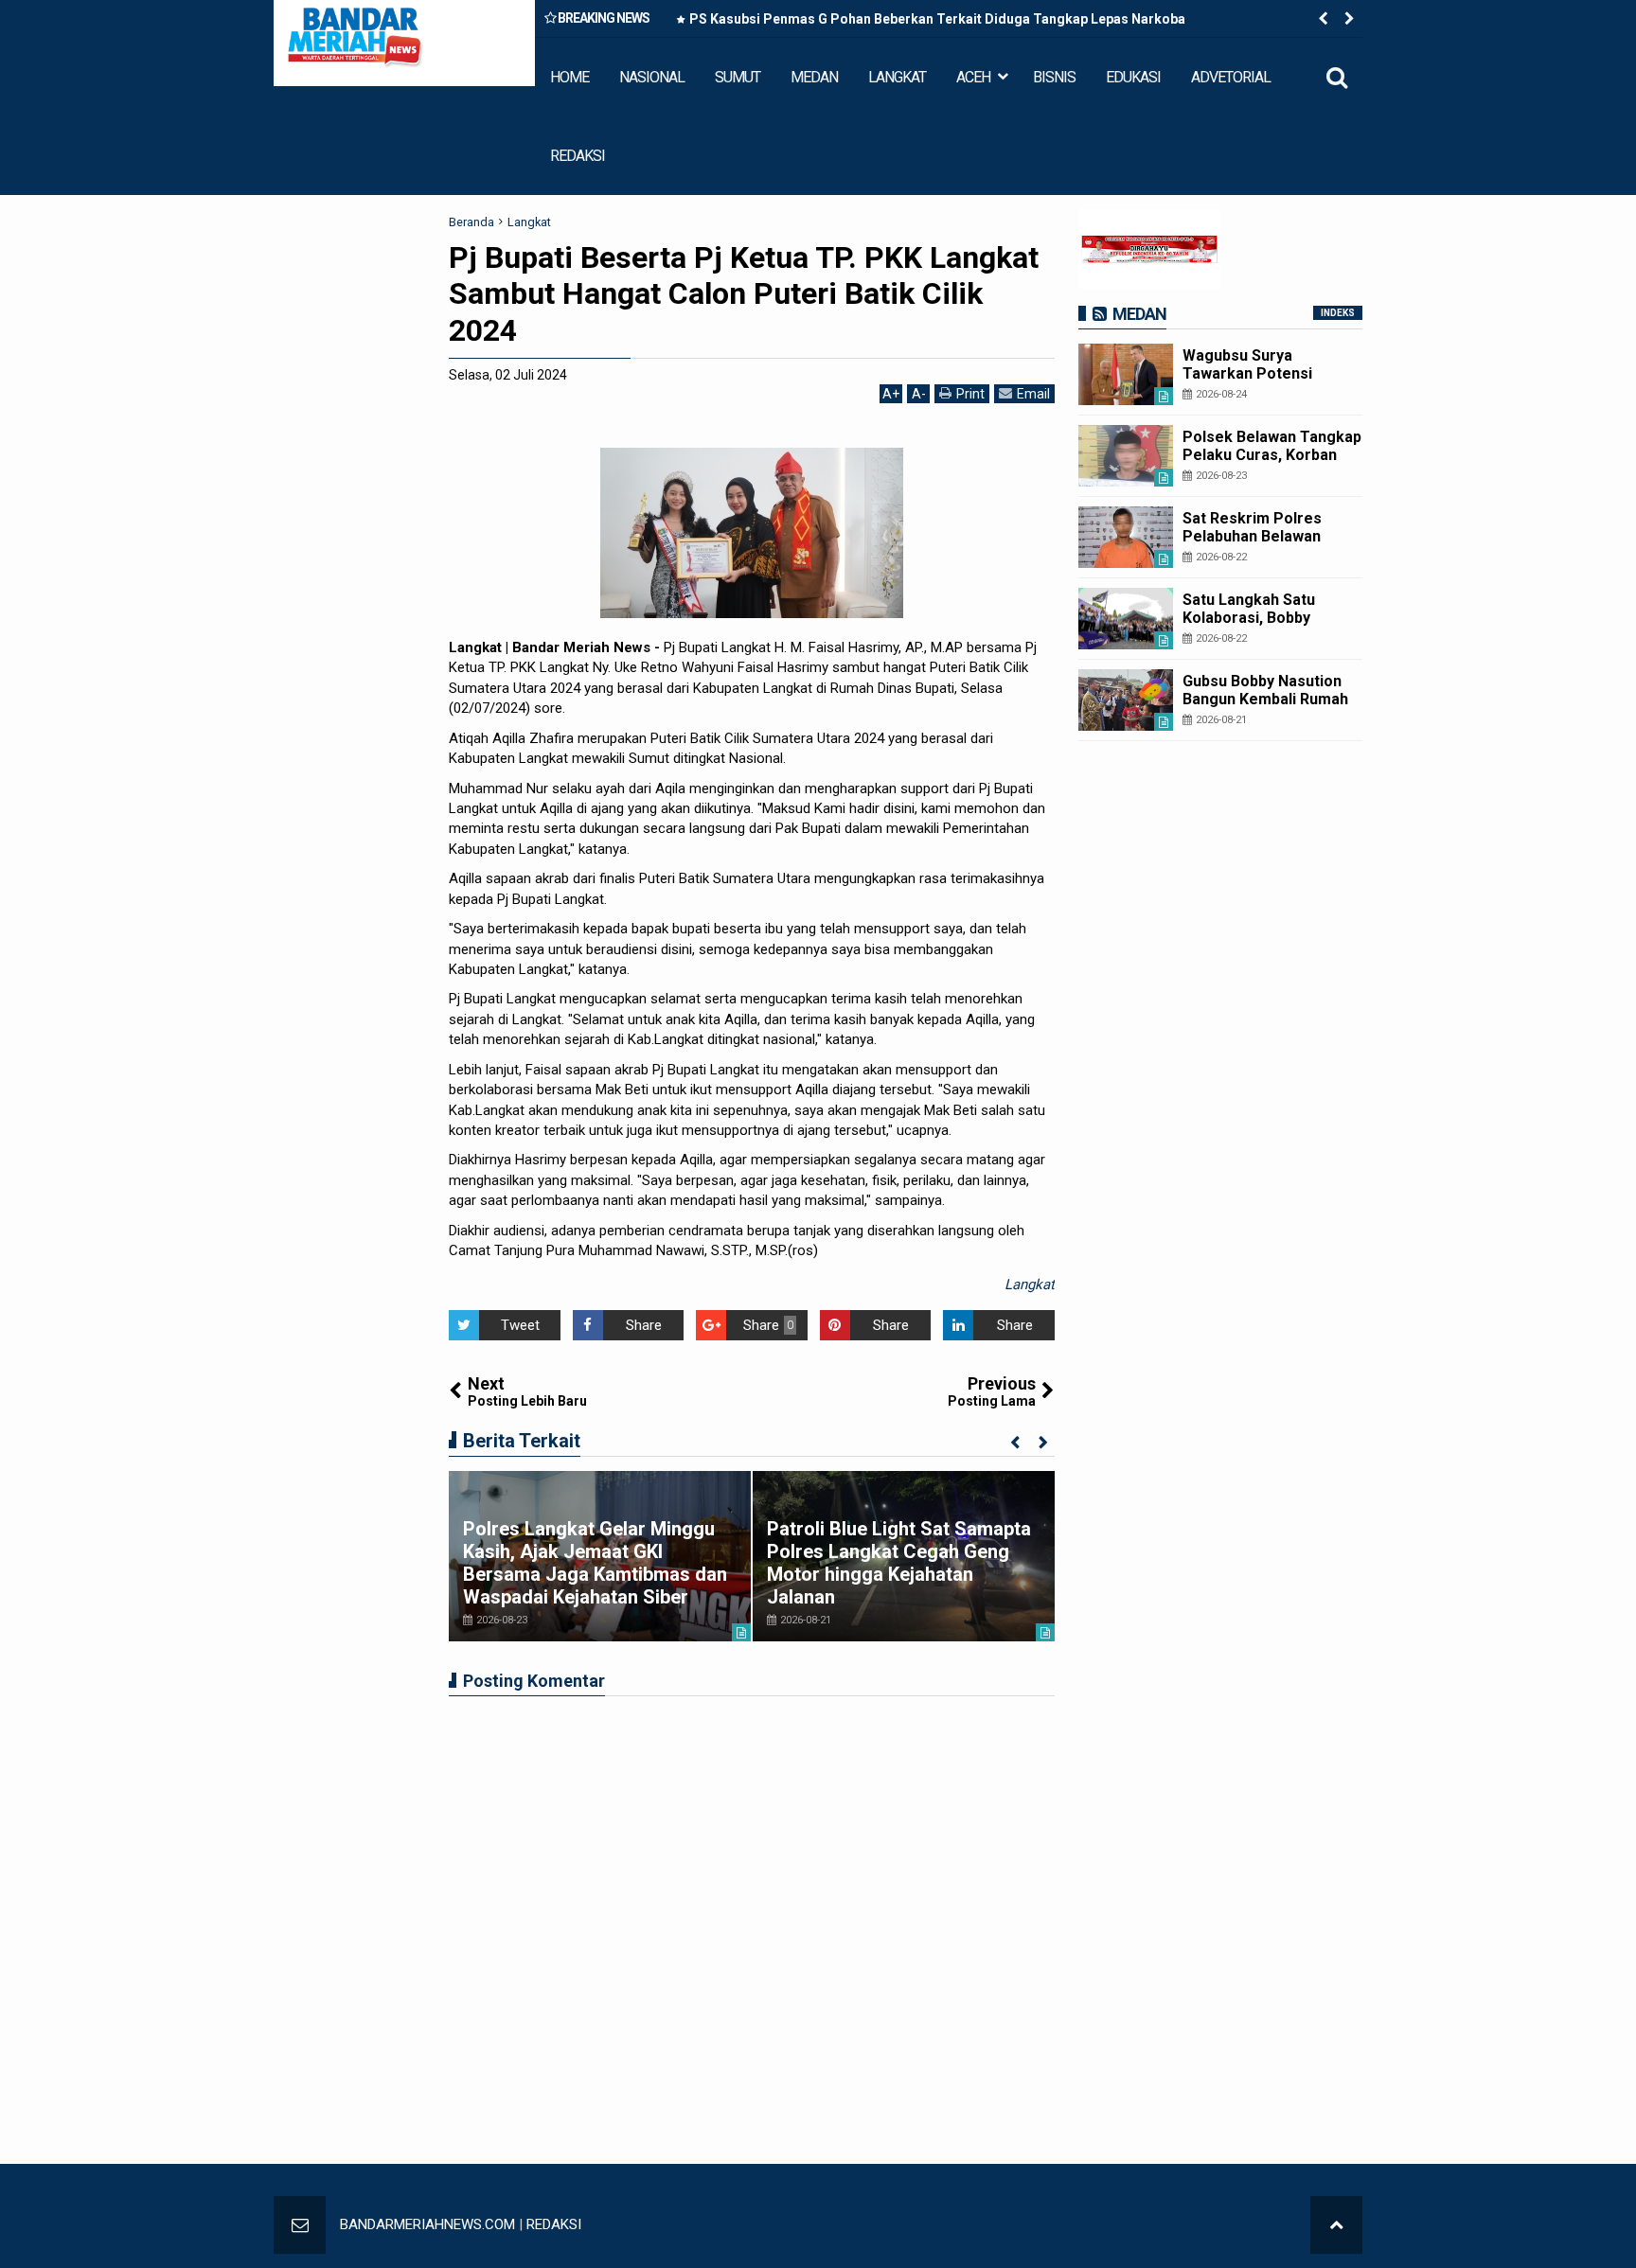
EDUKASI (1133, 77)
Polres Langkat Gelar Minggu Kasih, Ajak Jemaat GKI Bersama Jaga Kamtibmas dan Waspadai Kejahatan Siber (595, 1563)
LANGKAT (897, 77)
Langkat (1030, 1285)
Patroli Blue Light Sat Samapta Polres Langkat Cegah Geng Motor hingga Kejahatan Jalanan (899, 1563)
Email (1033, 394)
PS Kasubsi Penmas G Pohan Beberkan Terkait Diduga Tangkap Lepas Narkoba (937, 19)
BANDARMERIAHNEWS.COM (427, 2224)
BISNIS (1054, 77)
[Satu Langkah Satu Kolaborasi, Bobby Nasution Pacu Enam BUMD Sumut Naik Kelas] (1126, 619)
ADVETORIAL (1231, 77)
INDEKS (1338, 313)
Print (970, 394)
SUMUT (738, 77)
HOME (569, 77)
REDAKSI (578, 156)
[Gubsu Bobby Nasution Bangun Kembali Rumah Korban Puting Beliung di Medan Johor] (1126, 700)
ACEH (973, 77)
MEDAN (814, 77)
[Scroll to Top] (1336, 2225)
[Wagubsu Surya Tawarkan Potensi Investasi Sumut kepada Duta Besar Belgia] (1126, 374)
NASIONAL (652, 77)
